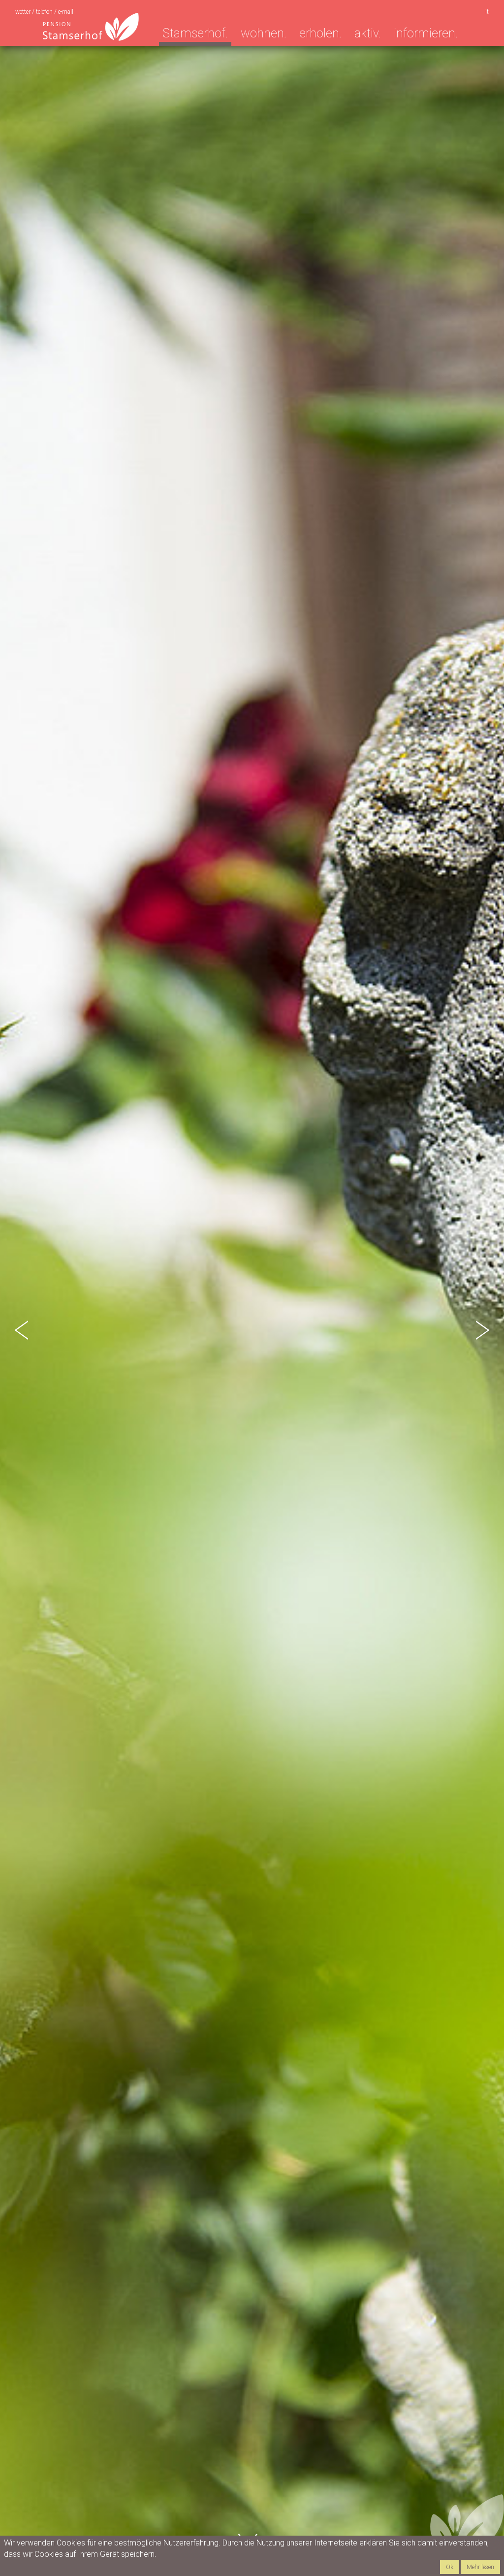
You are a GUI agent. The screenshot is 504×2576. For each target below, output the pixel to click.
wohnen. (264, 33)
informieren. (426, 33)
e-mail (66, 12)
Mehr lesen (480, 2567)
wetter (24, 12)
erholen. (320, 33)
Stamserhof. (195, 33)
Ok (450, 2567)
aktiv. (368, 33)
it (487, 12)
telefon (45, 12)
